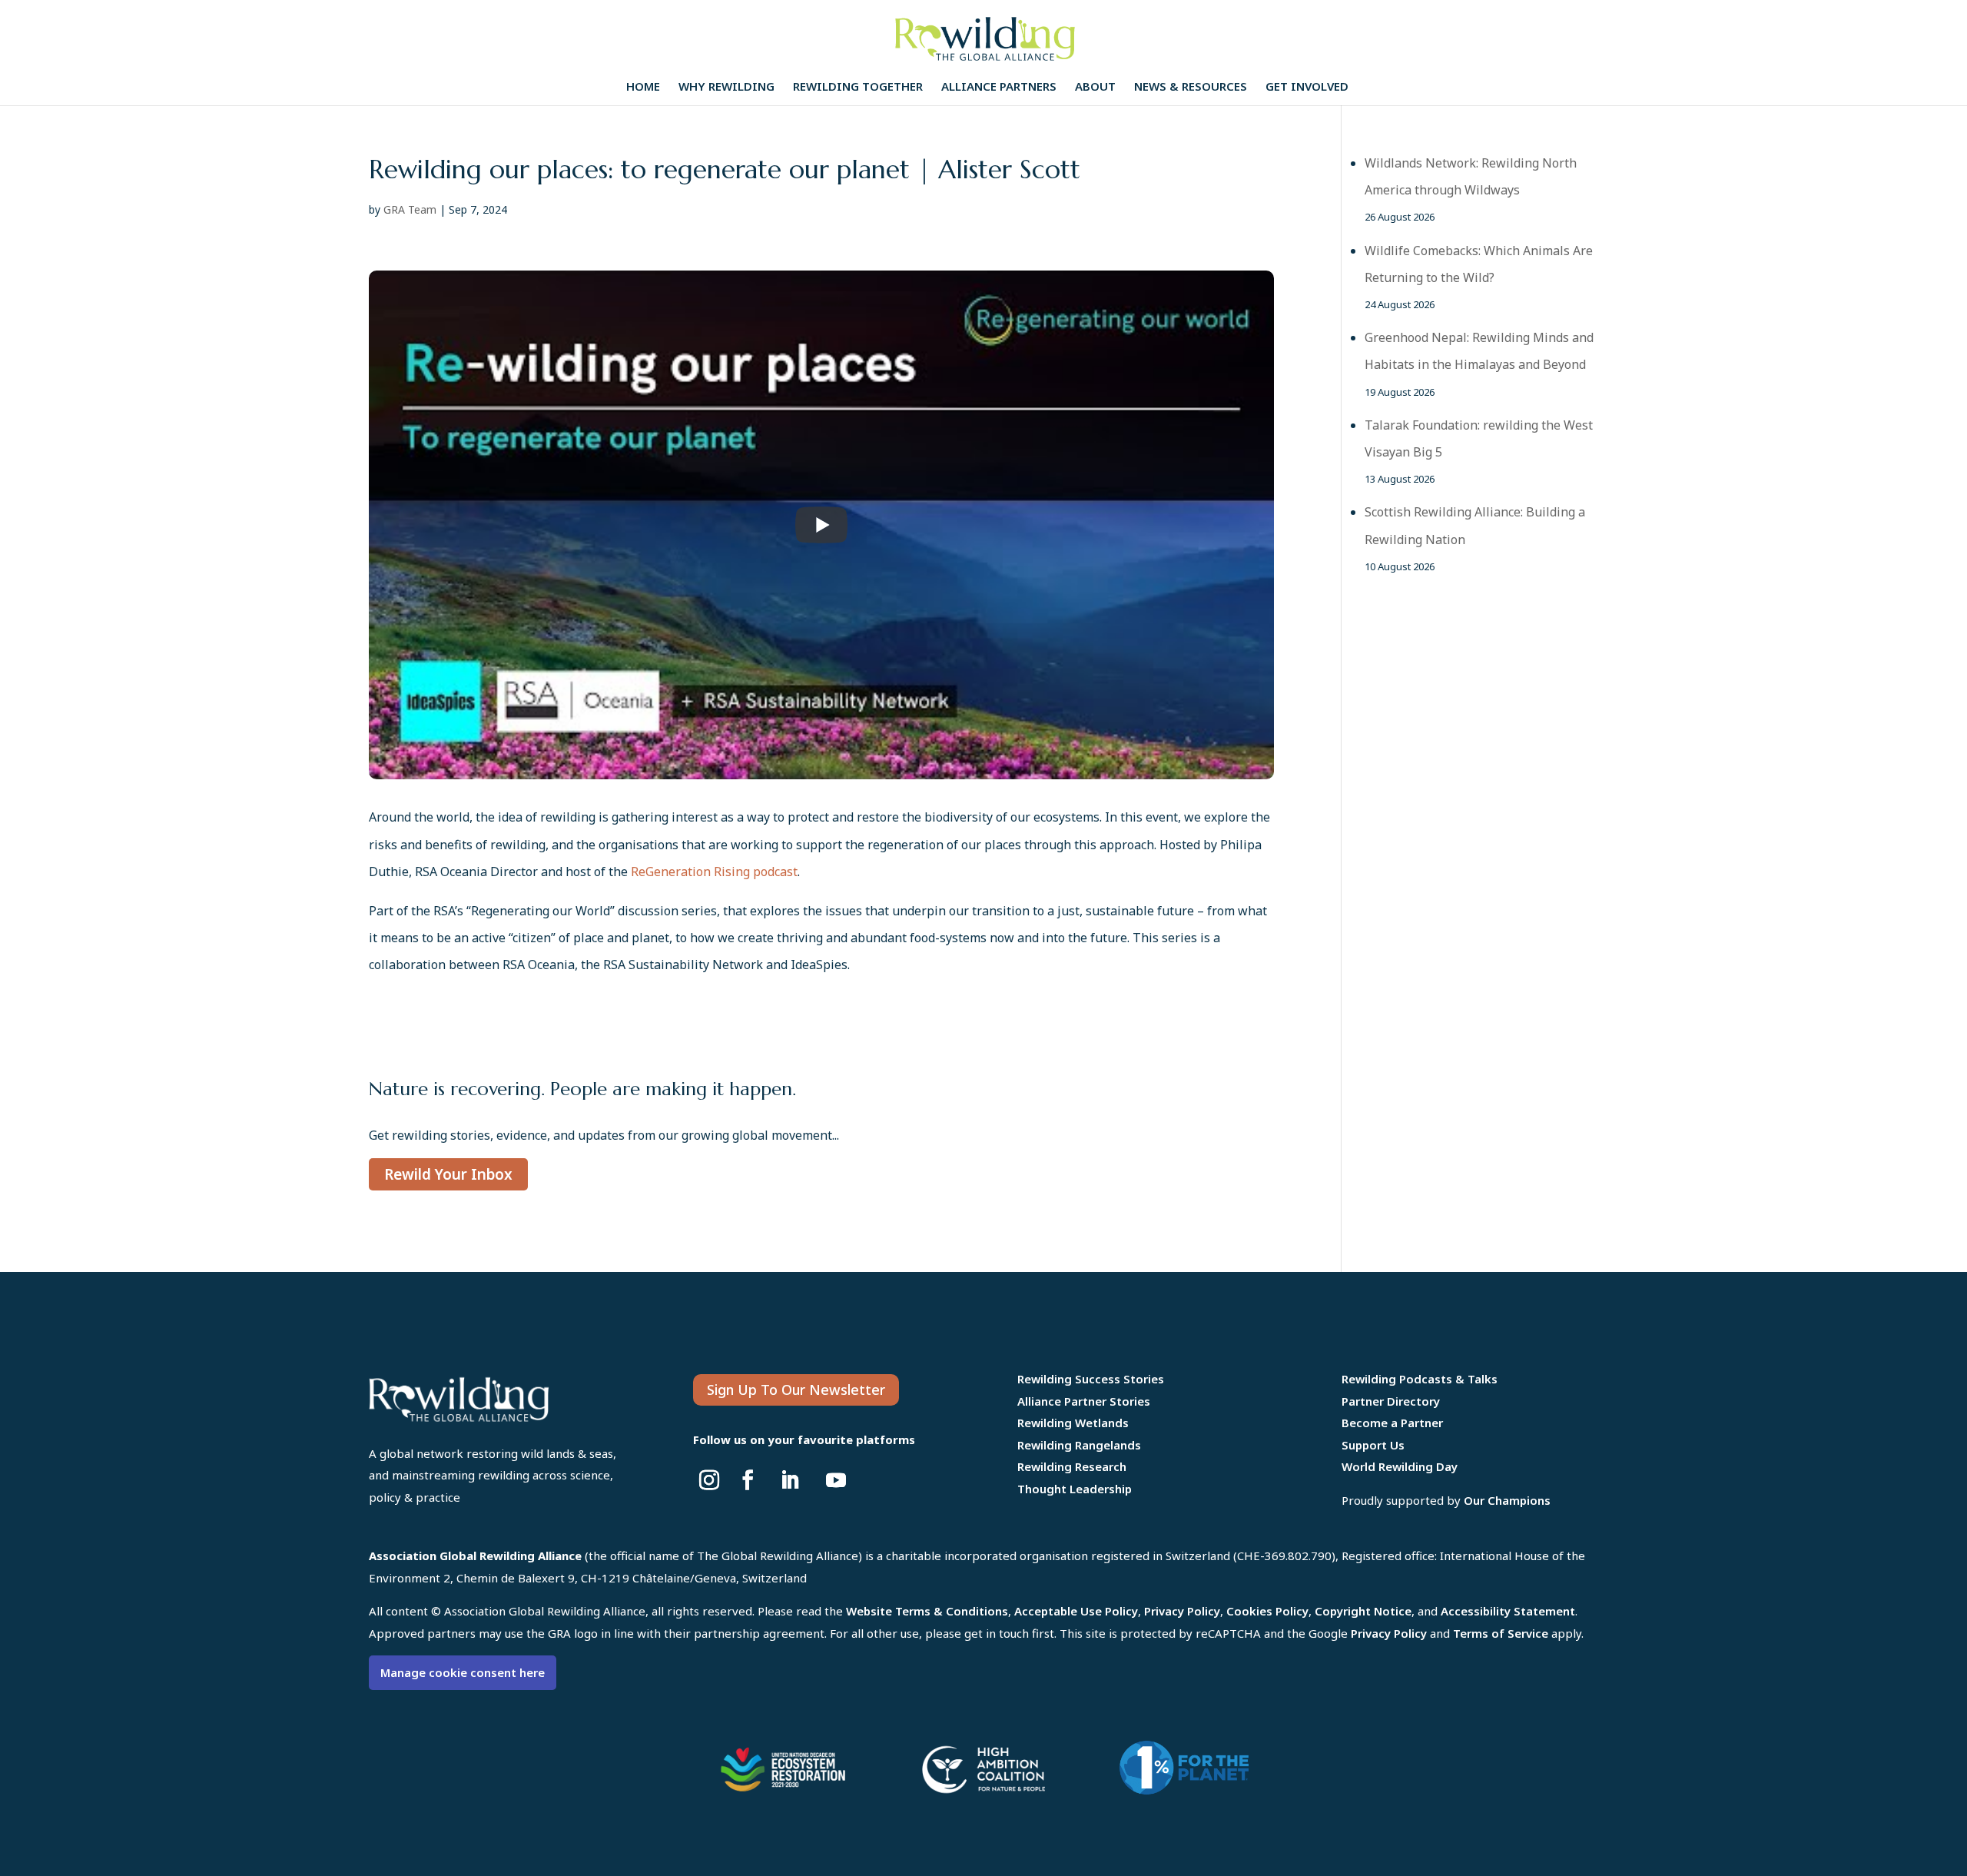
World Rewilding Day (1400, 1466)
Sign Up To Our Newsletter (796, 1390)
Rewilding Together (858, 87)
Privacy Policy (1182, 1611)
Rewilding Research (1072, 1466)
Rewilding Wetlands (1073, 1423)
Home (643, 87)
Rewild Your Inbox (448, 1174)
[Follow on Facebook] (748, 1480)
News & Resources (1191, 87)
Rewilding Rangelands (1079, 1445)
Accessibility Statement (1508, 1611)
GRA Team (410, 209)
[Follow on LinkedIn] (790, 1480)
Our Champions (1507, 1500)
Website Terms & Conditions (927, 1611)
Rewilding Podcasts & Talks (1420, 1379)
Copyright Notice (1363, 1611)
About (1095, 87)
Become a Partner (1392, 1423)
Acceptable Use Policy (1076, 1611)
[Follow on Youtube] (836, 1480)
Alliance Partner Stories (1084, 1401)
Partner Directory (1391, 1401)
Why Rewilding (726, 87)
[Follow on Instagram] (709, 1480)
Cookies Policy (1267, 1611)
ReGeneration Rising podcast (714, 872)
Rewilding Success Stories (1091, 1379)
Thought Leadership (1075, 1489)
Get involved (1307, 87)
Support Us (1373, 1445)
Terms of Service (1501, 1633)
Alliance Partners (999, 87)
